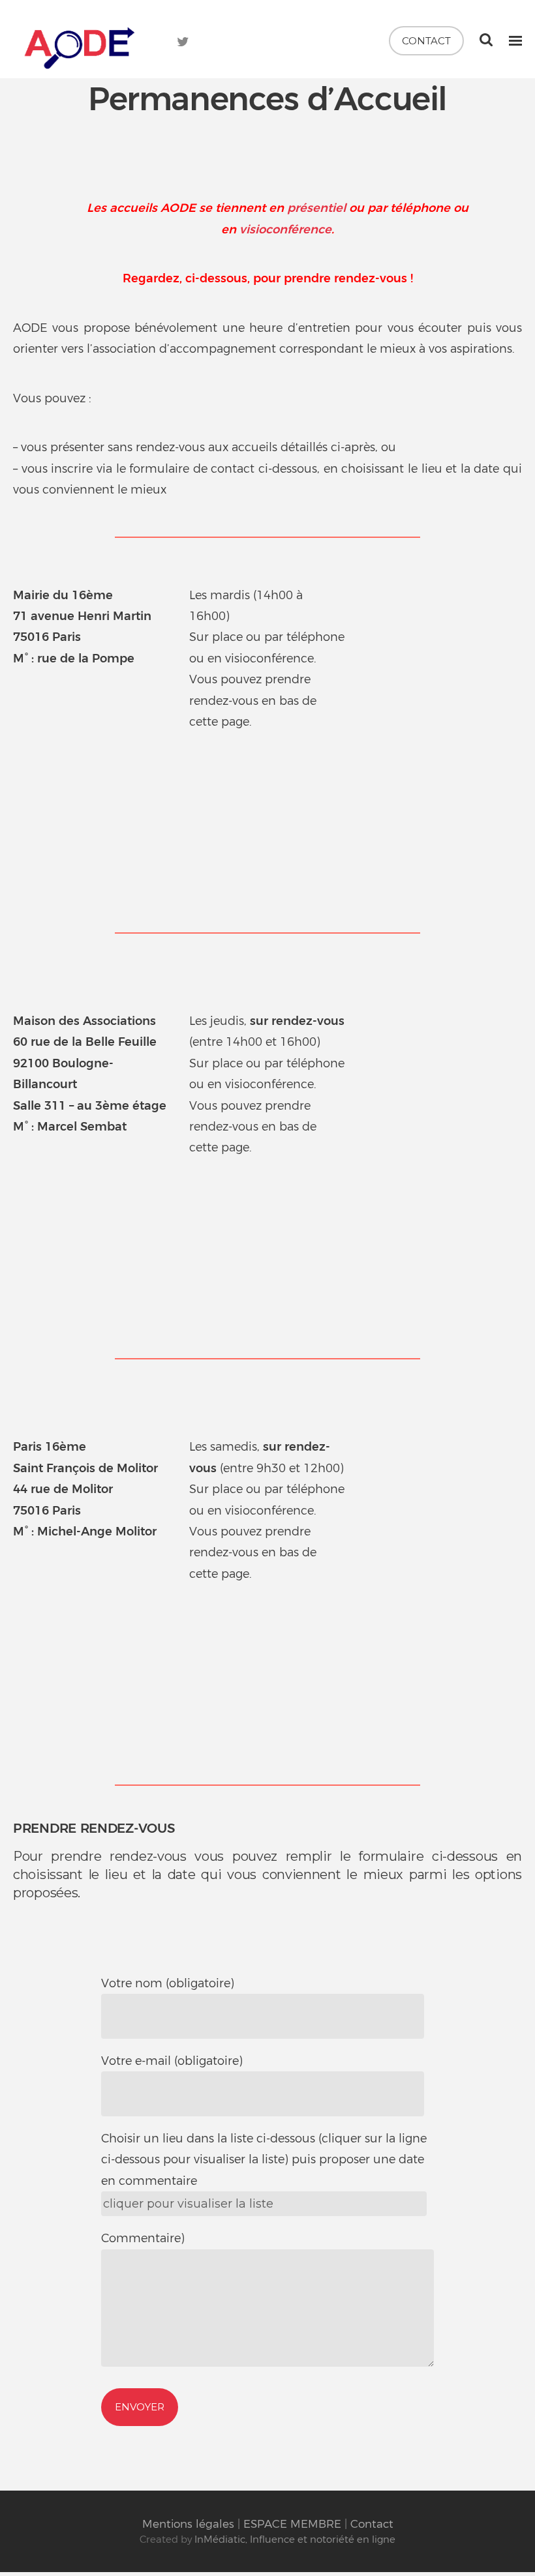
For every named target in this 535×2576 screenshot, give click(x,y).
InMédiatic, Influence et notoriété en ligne (295, 2539)
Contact (426, 41)
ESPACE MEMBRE (292, 2524)
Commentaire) (143, 2238)
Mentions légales (188, 2524)
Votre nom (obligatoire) (168, 1983)
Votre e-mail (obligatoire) (172, 2061)
